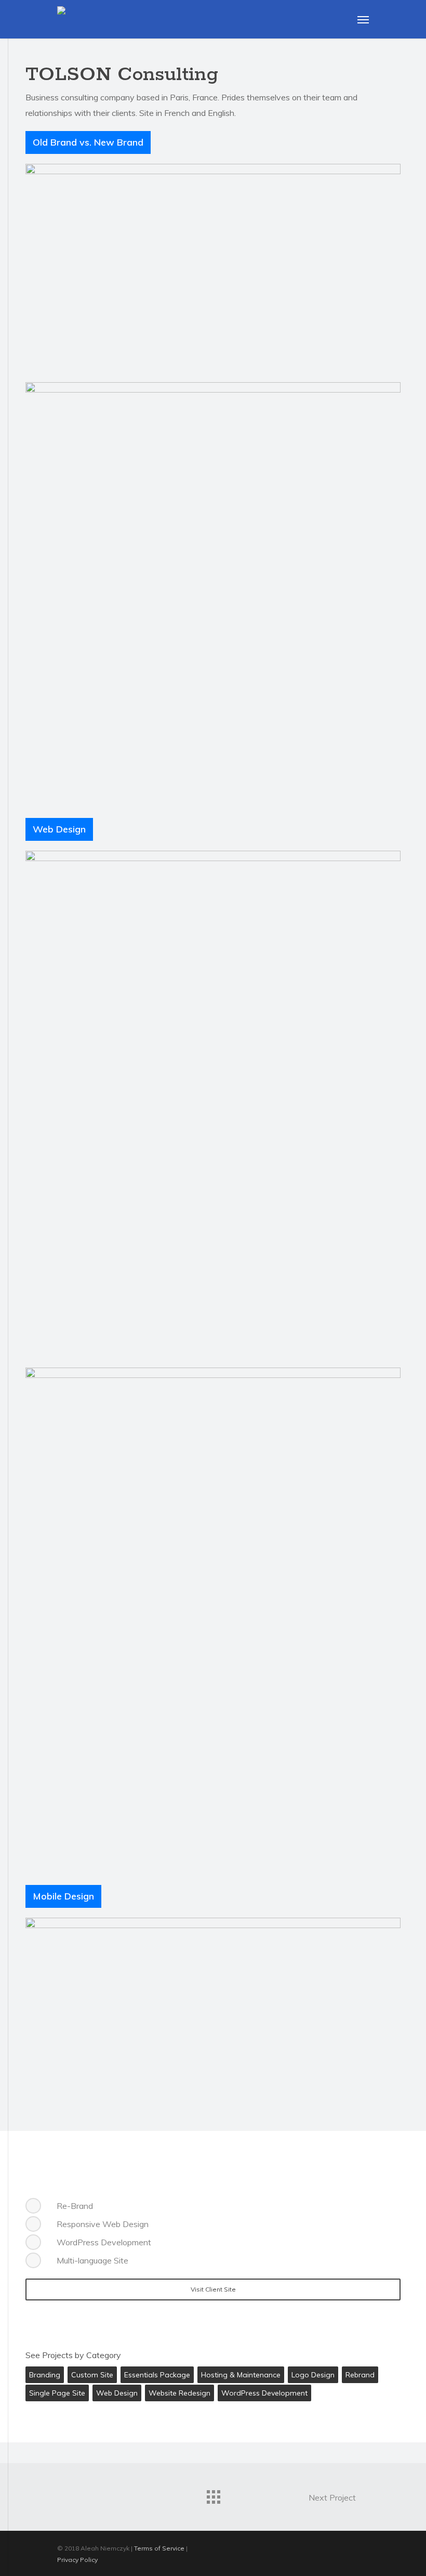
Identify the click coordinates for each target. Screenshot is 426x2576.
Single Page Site (57, 2393)
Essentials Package (157, 2375)
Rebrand (360, 2375)
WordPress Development (264, 2393)
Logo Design (313, 2375)
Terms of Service (159, 2548)
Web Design (117, 2393)
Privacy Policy (77, 2560)
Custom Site (92, 2375)
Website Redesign (179, 2393)
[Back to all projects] (213, 2494)
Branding (45, 2375)
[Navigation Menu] (363, 19)
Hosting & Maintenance (241, 2375)
